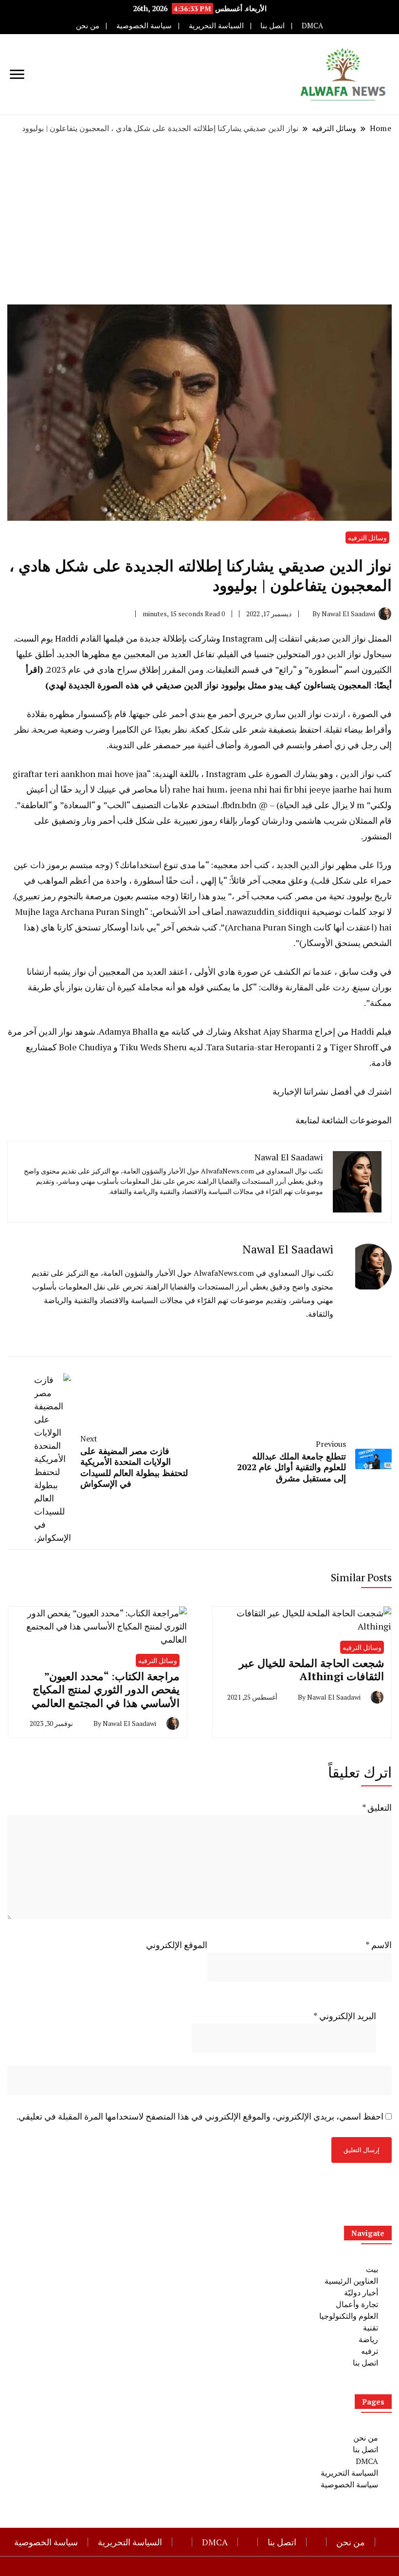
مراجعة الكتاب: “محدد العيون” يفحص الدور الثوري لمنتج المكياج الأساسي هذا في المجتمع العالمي (106, 1689)
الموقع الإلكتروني (177, 1945)
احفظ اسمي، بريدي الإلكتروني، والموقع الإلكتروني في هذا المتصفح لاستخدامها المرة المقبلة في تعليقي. (200, 2116)
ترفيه (370, 2351)
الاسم (379, 1945)
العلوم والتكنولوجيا (349, 2316)
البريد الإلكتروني (345, 2016)
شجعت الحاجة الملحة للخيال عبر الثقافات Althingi (311, 1670)
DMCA (312, 26)
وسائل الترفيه (367, 538)
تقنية (371, 2328)
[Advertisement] (199, 219)
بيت (372, 2269)
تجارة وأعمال (357, 2304)
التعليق (377, 1807)
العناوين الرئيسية (351, 2281)
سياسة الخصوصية (144, 26)
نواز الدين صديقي (335, 638)
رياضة (368, 2339)
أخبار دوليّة (361, 2292)
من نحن (88, 26)
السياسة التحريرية (216, 26)
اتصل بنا (272, 26)
